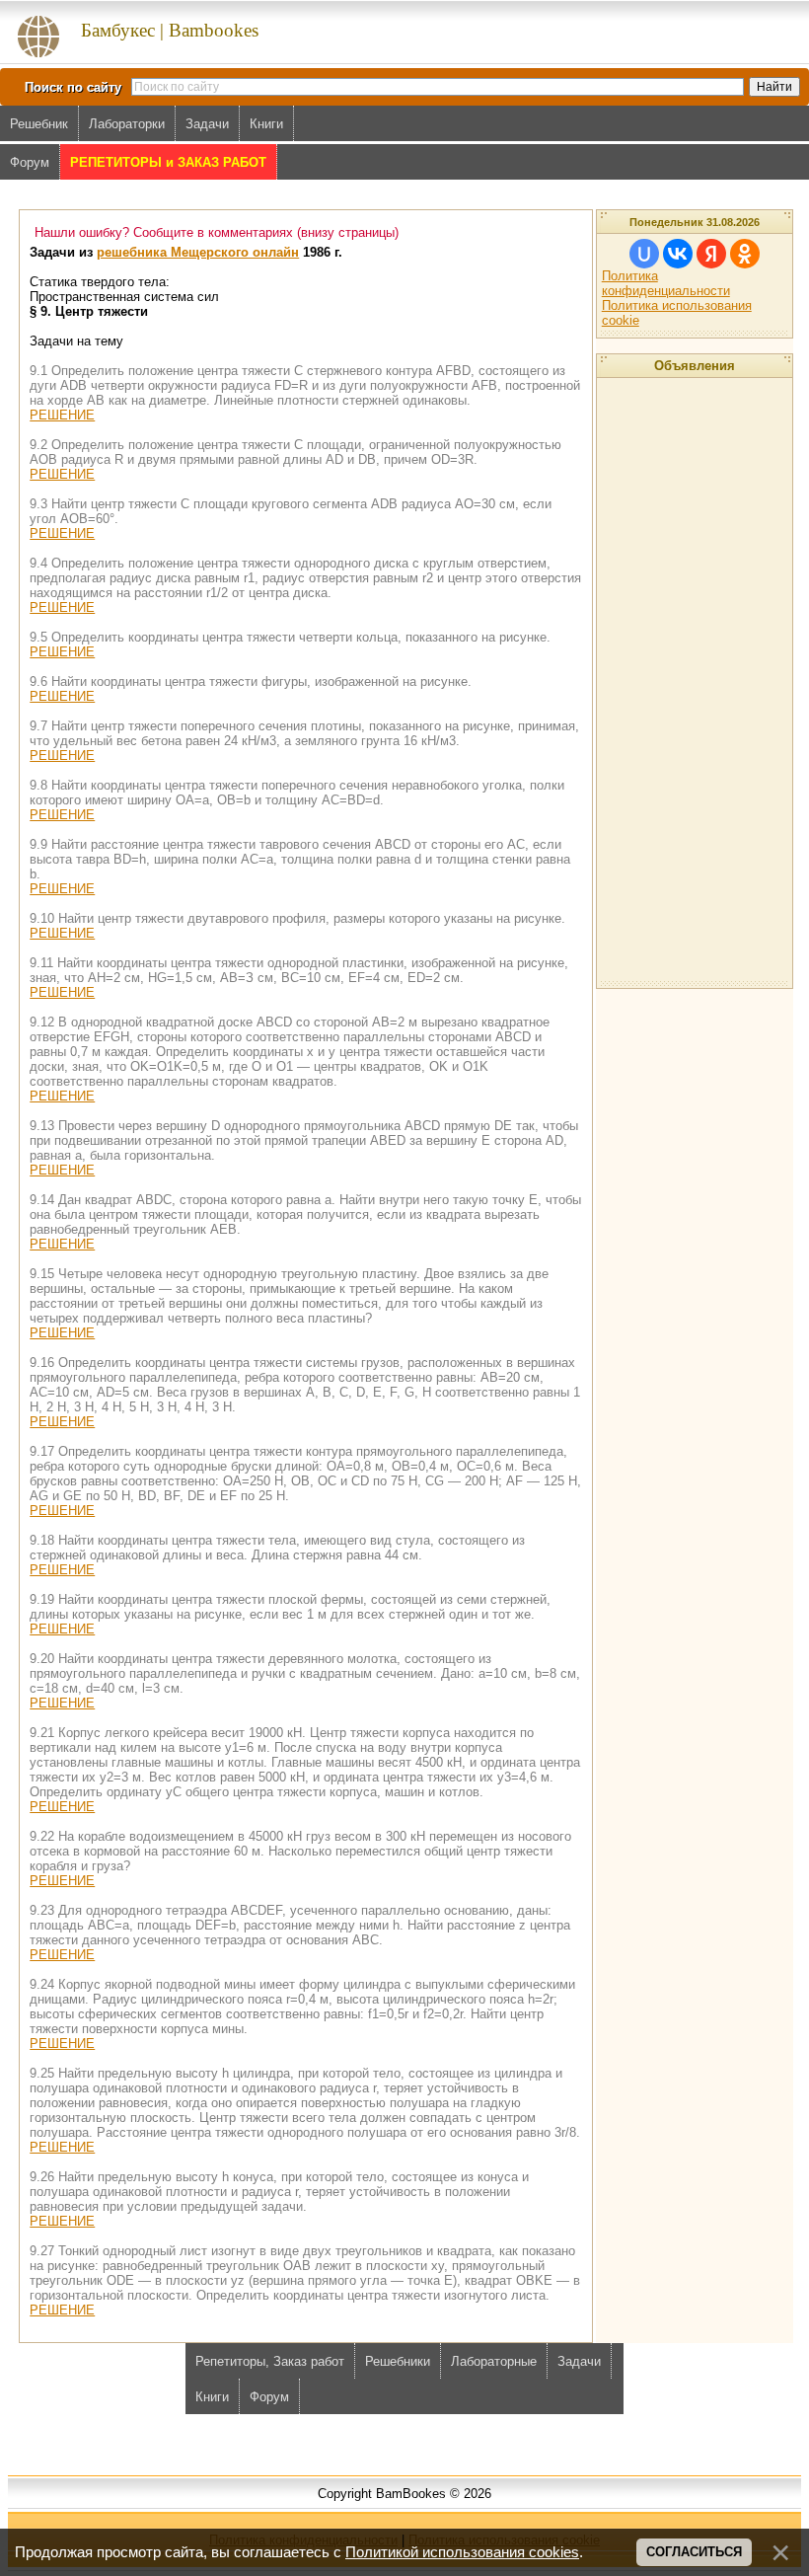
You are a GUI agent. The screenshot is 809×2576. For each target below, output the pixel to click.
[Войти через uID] (644, 254)
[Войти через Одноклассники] (745, 254)
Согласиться (694, 2552)
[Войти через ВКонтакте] (678, 254)
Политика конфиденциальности (666, 283)
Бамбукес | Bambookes (170, 30)
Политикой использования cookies (462, 2552)
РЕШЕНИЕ (62, 415)
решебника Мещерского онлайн (198, 252)
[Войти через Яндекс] (711, 254)
